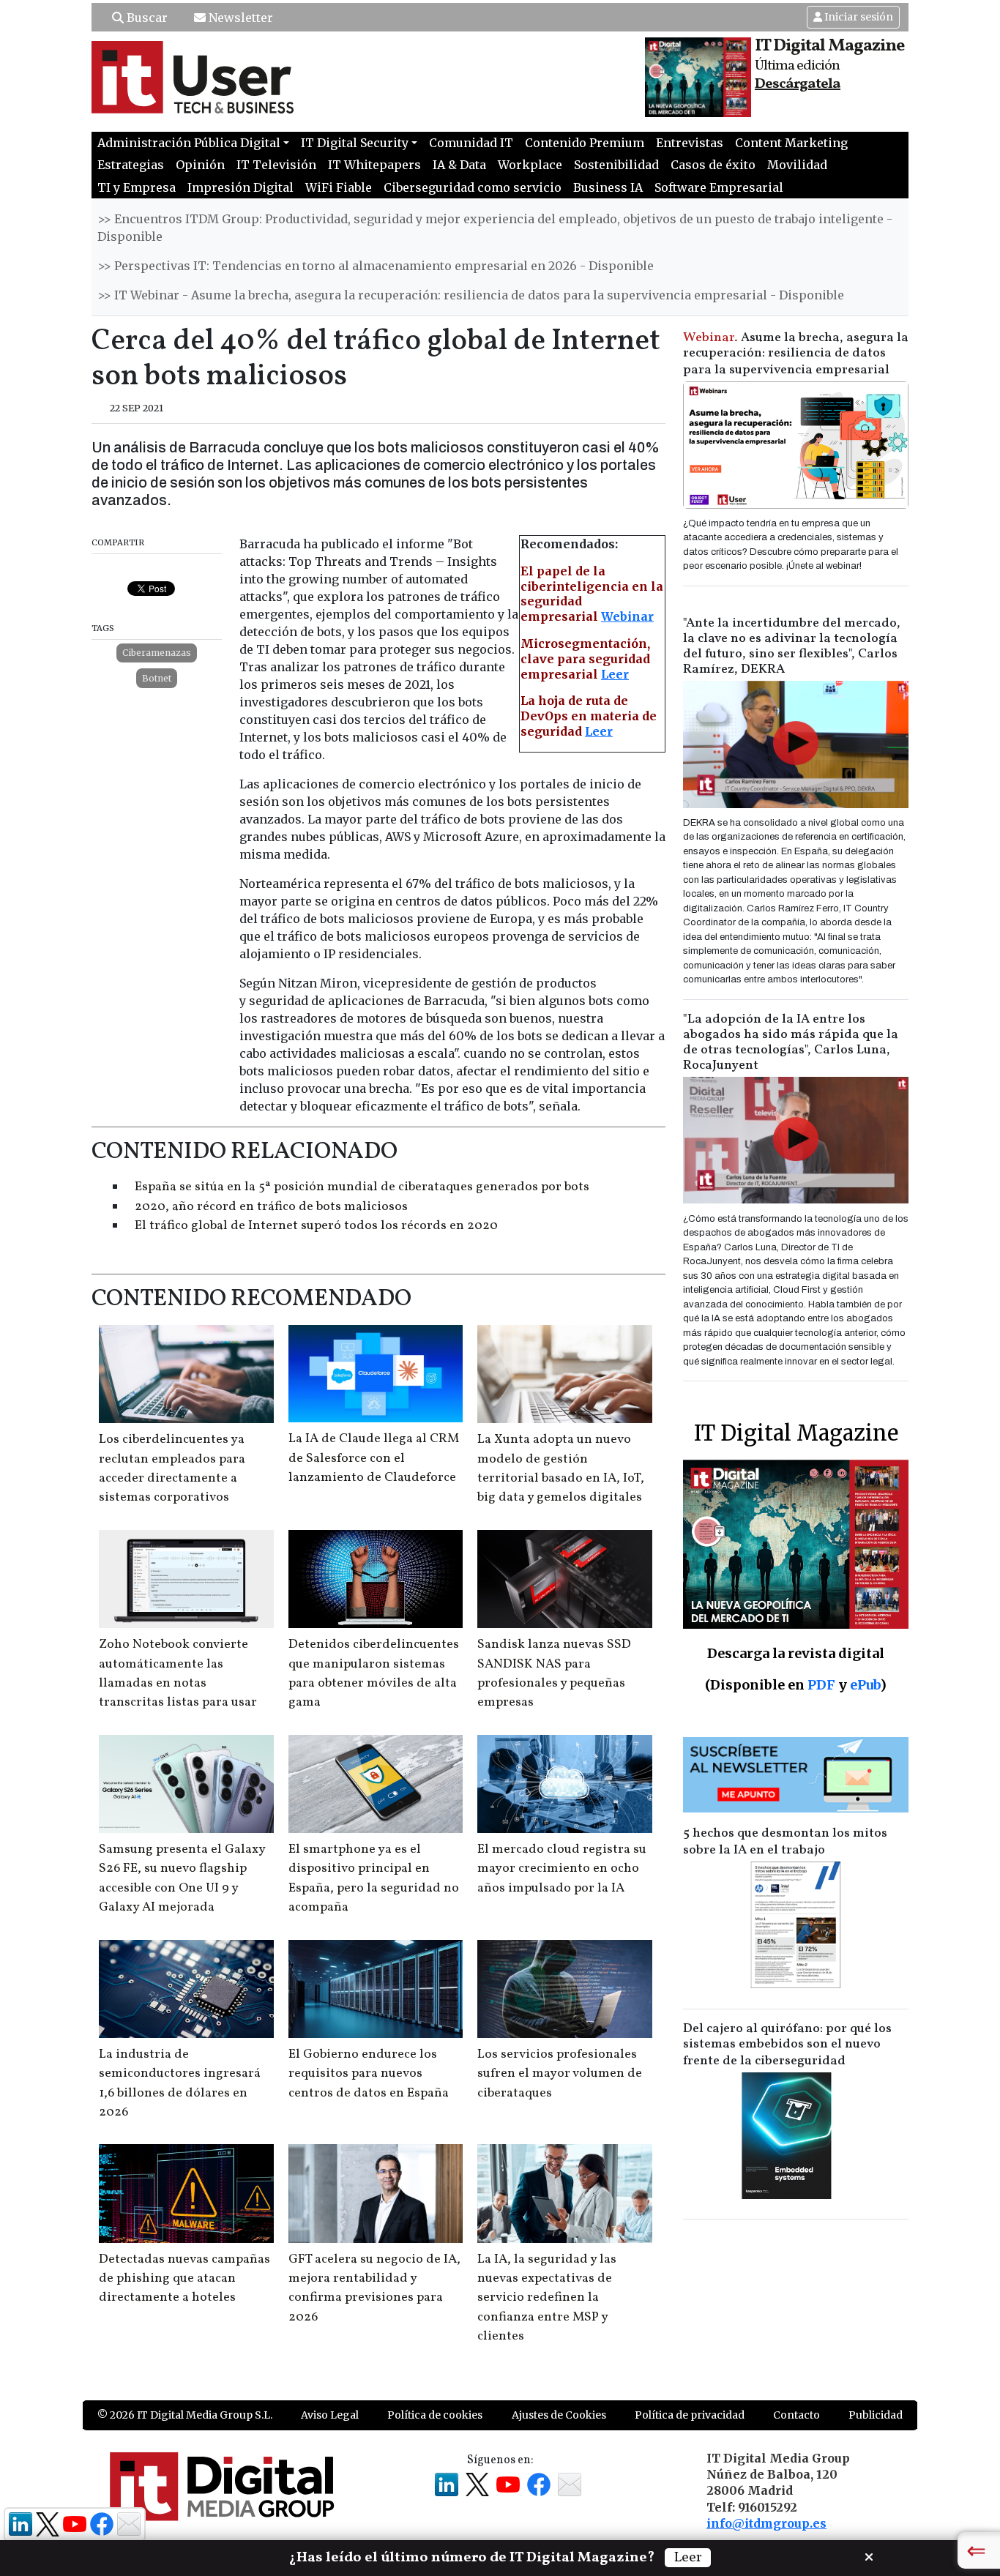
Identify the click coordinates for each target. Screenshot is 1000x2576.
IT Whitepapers (374, 165)
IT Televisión (276, 165)
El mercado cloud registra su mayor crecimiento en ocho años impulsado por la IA (562, 1869)
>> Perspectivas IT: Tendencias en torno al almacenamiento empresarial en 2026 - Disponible (376, 266)
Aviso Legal (330, 2415)
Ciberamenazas (157, 653)
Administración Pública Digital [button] (189, 143)
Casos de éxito (713, 165)
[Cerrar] (869, 2556)
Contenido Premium (585, 143)
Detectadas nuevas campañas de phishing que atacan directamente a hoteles (184, 2279)
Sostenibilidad (616, 165)
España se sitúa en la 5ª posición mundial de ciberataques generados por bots (362, 1187)
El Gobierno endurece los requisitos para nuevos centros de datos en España (369, 2074)
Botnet (157, 678)
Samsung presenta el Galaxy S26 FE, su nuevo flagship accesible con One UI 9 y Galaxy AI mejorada (182, 1878)
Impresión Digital (240, 187)
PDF (821, 1685)
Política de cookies (435, 2415)
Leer (615, 674)
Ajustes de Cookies (559, 2415)
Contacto (796, 2415)
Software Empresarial (719, 187)
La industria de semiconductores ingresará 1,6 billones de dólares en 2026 (180, 2083)
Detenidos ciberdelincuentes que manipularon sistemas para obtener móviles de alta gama (374, 1673)
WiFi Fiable (339, 187)
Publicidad (876, 2415)
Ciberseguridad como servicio (473, 187)
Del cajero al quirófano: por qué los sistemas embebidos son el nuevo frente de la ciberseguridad (787, 2045)
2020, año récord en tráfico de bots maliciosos (271, 1207)
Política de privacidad (690, 2415)
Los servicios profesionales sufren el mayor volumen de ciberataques (560, 2074)
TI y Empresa (137, 187)
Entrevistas (690, 143)
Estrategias (131, 165)
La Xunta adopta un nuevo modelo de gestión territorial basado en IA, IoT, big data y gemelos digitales (561, 1468)
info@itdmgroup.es (766, 2523)
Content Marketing (791, 143)
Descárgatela (798, 84)
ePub (865, 1685)
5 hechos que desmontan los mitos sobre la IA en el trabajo (785, 1842)
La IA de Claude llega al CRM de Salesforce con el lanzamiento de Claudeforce (374, 1458)
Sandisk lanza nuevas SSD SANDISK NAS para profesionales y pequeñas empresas (554, 1673)
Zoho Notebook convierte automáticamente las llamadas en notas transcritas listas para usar (178, 1673)
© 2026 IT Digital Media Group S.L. (185, 2415)
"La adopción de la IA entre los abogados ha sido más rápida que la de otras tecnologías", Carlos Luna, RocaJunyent (791, 1042)
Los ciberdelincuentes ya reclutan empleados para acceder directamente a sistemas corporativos (172, 1468)
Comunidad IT (471, 143)
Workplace (530, 165)
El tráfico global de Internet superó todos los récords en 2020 (316, 1226)
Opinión (200, 165)
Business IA (608, 187)
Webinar (627, 616)
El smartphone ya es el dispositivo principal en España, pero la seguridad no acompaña (374, 1878)
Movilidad (797, 165)
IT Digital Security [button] (355, 143)
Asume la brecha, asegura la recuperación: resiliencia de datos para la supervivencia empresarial (796, 354)
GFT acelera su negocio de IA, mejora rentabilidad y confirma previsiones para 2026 (374, 2288)
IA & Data (459, 165)
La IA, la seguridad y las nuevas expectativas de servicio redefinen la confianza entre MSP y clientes (547, 2298)
